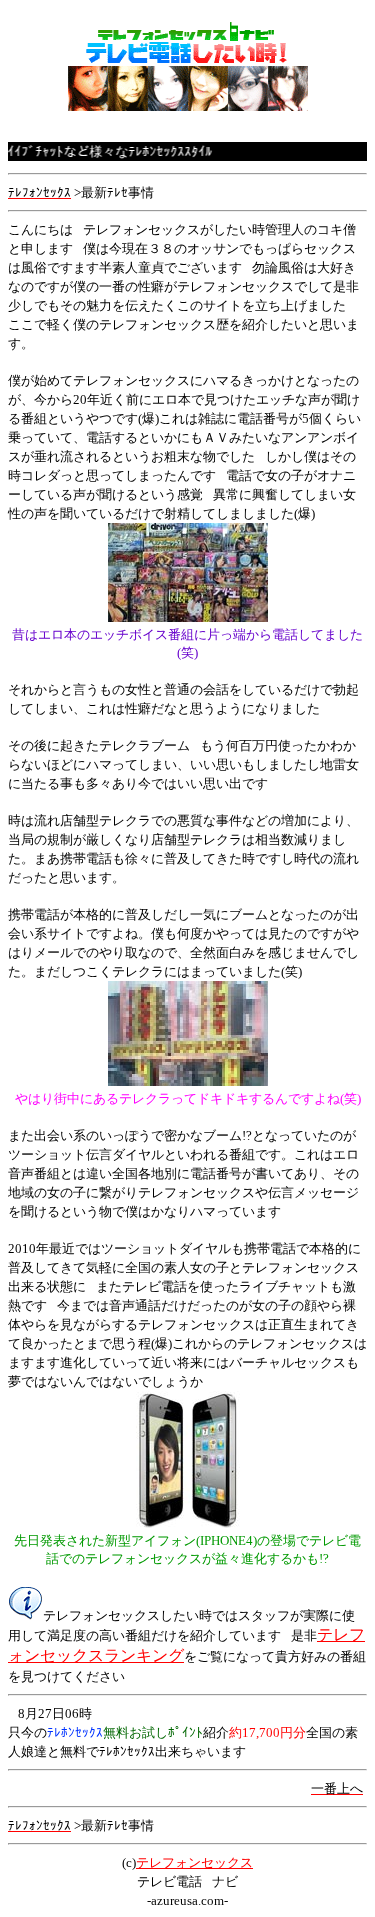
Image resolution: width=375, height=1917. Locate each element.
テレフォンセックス (194, 1862)
